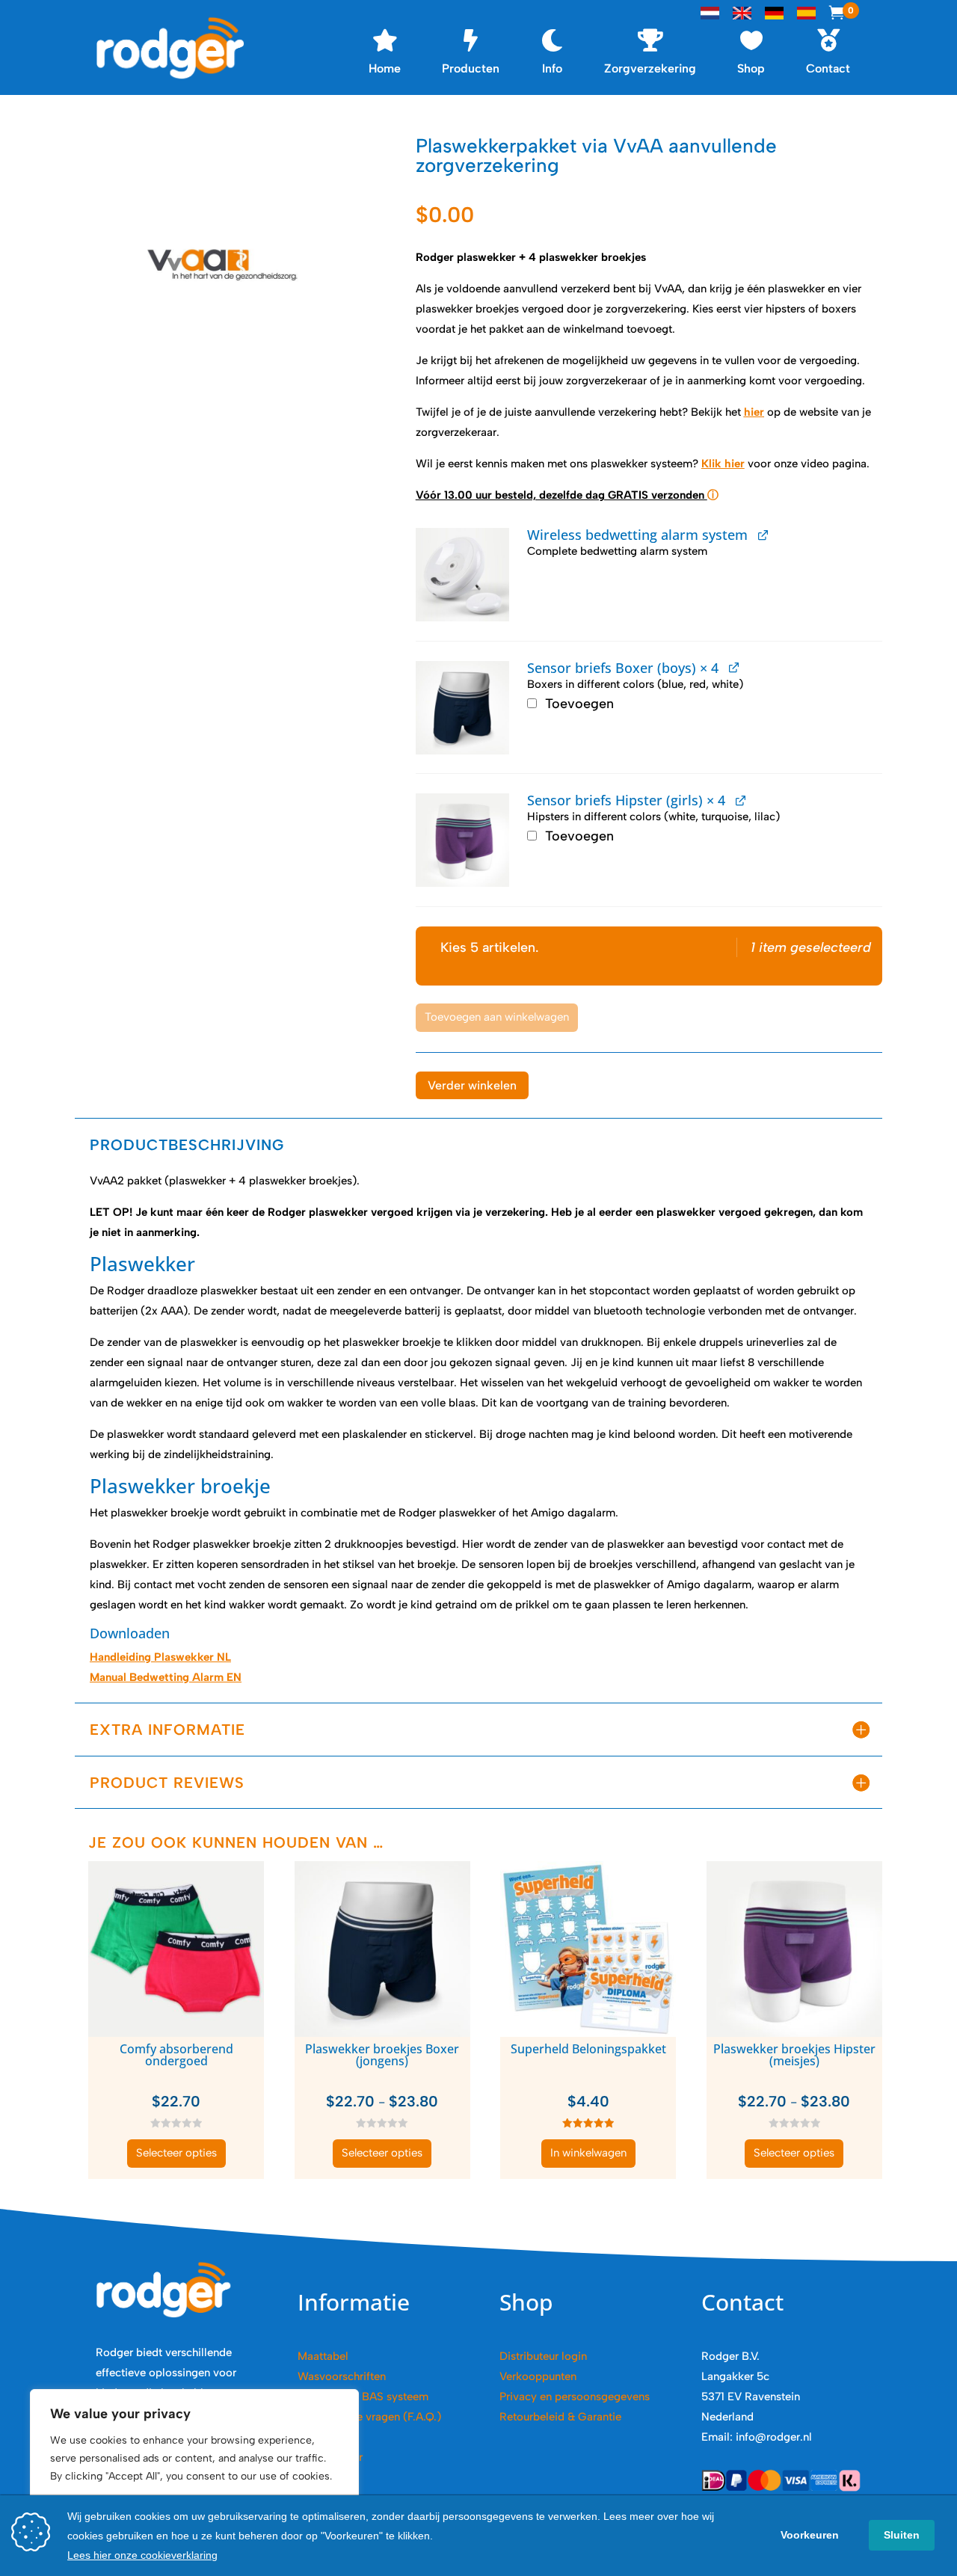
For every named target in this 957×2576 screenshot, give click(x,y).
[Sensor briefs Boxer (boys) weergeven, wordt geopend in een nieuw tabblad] (734, 667)
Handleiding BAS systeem (363, 2397)
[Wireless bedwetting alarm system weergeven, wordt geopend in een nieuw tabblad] (763, 534)
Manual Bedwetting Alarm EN (166, 1677)
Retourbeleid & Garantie (560, 2417)
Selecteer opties (176, 2153)
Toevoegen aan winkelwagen (497, 1017)
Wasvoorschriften (342, 2376)
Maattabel (323, 2356)
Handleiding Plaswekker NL (160, 1657)
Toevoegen (578, 704)
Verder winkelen (472, 1085)
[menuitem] (385, 48)
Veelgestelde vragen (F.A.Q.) (369, 2417)
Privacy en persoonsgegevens (575, 2397)
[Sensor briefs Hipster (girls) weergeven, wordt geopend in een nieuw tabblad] (741, 800)
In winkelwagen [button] (588, 2153)
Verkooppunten (538, 2376)
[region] (194, 2468)
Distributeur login (543, 2356)
